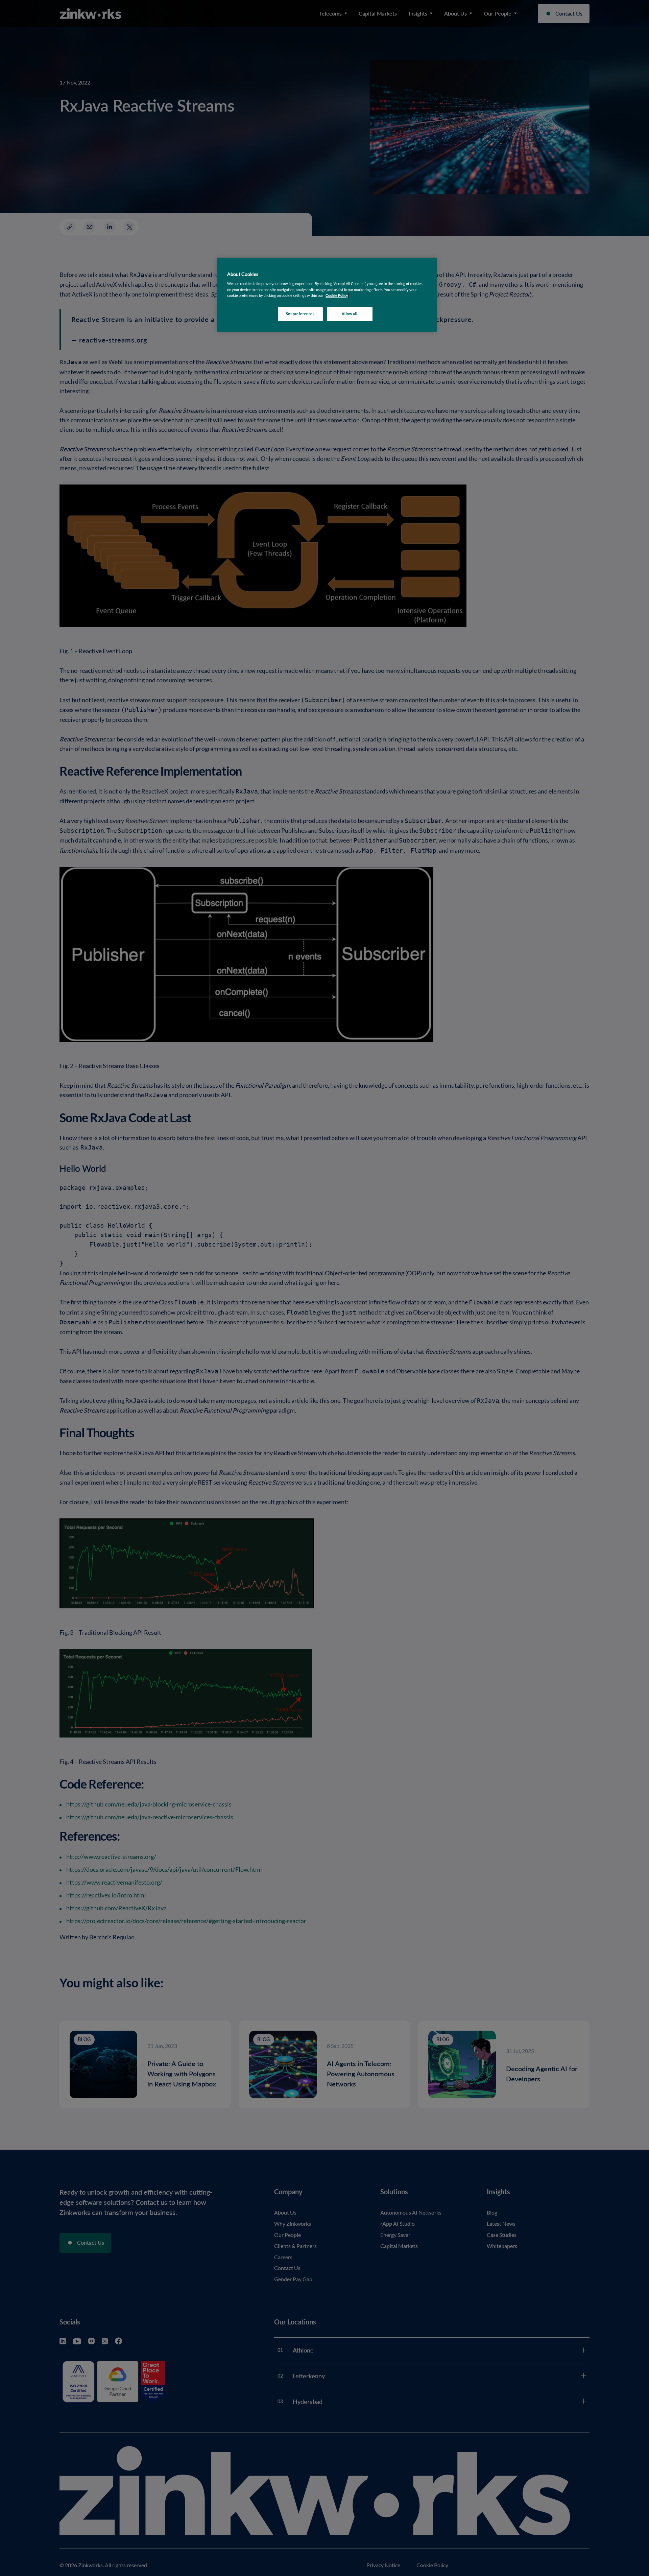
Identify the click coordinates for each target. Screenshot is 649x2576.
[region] (327, 295)
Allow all (350, 314)
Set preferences (300, 314)
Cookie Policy (337, 296)
